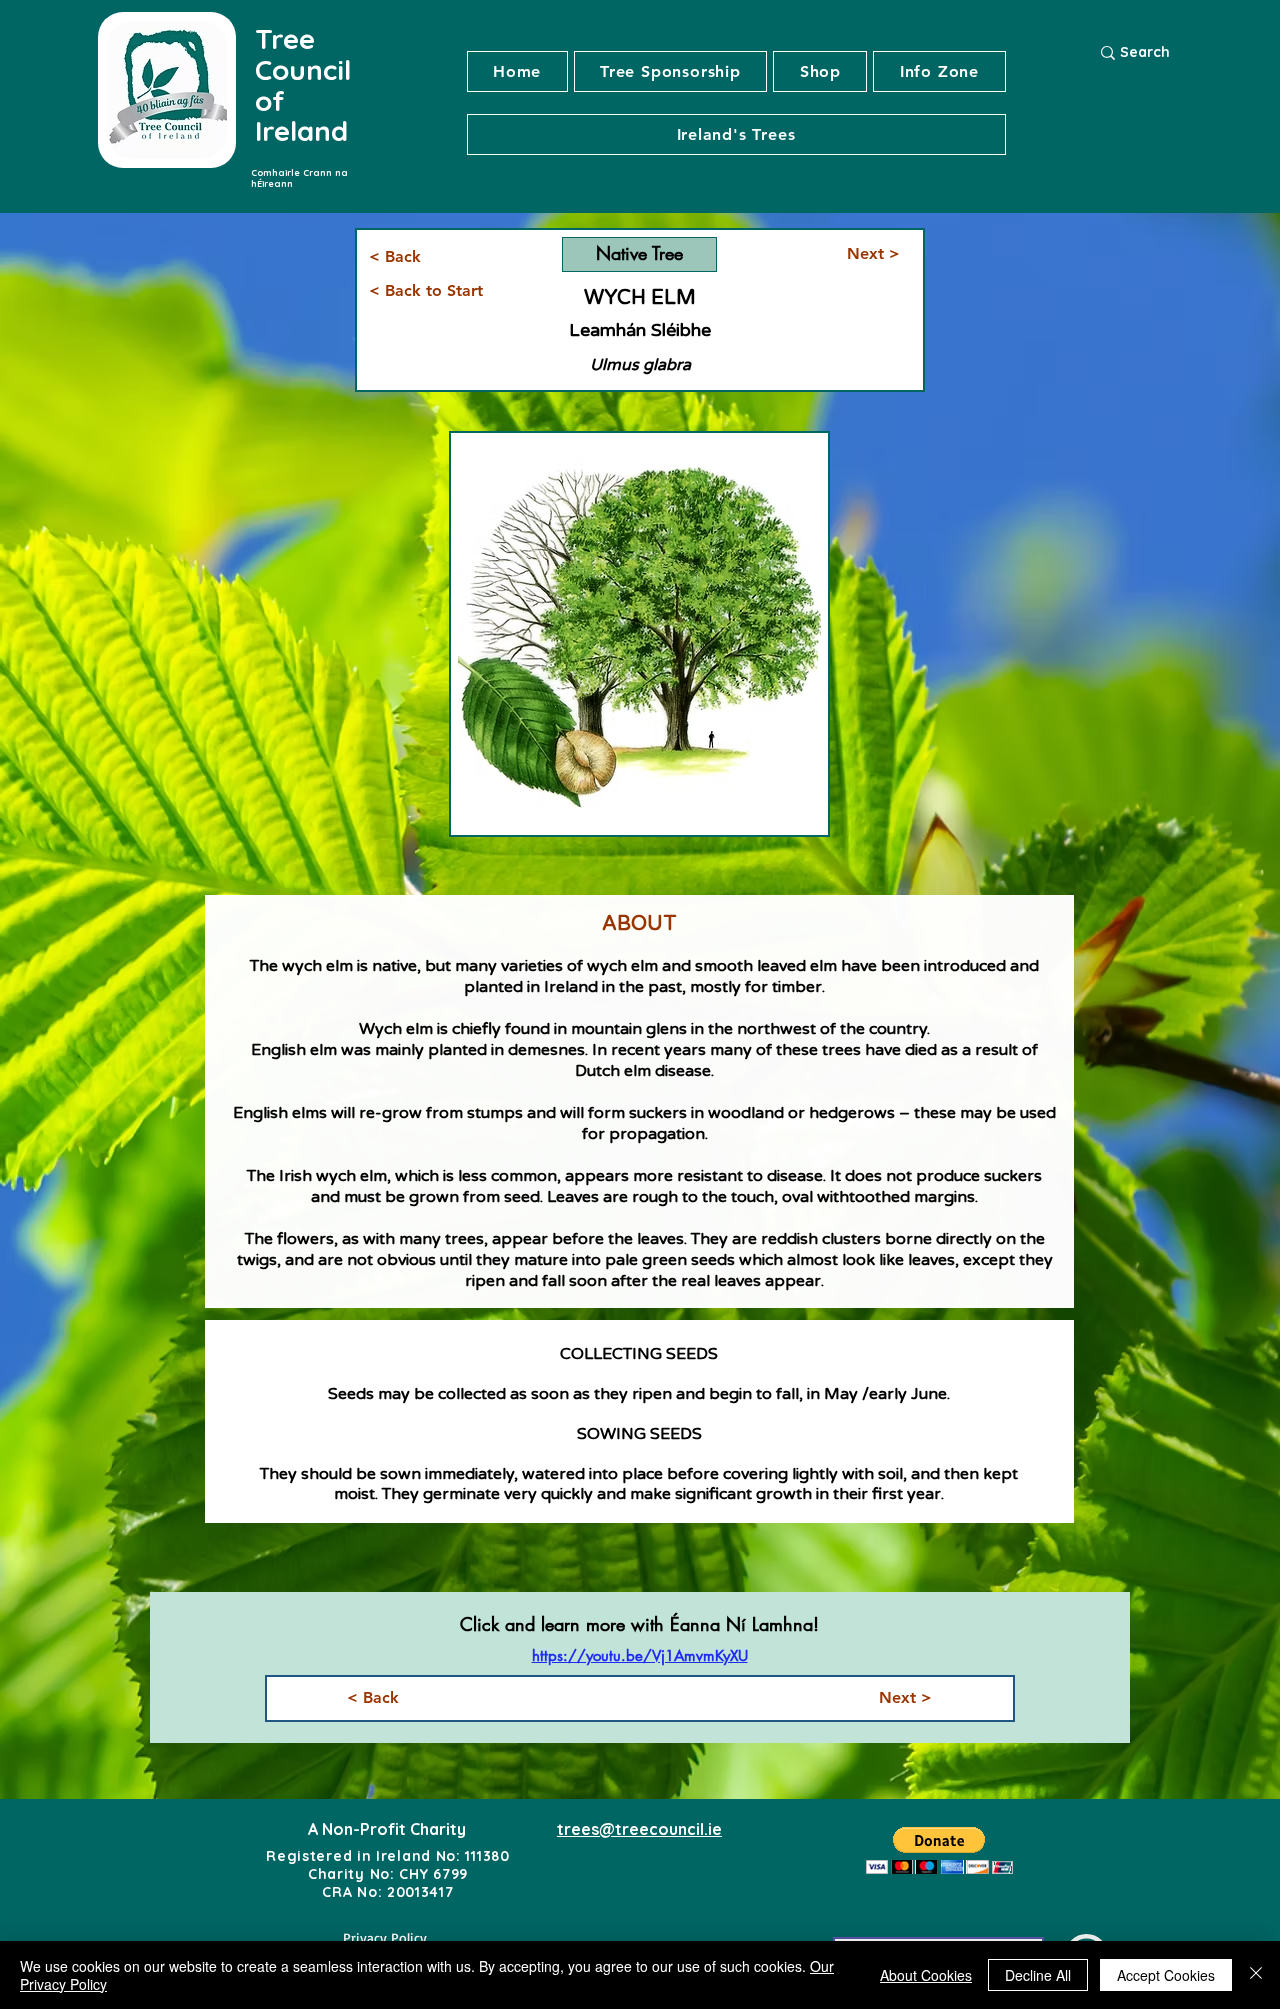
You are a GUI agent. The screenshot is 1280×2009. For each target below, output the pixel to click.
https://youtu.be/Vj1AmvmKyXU (640, 1655)
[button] (736, 134)
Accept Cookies (1166, 1975)
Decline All (1038, 1975)
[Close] (1256, 1975)
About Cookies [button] (926, 1975)
